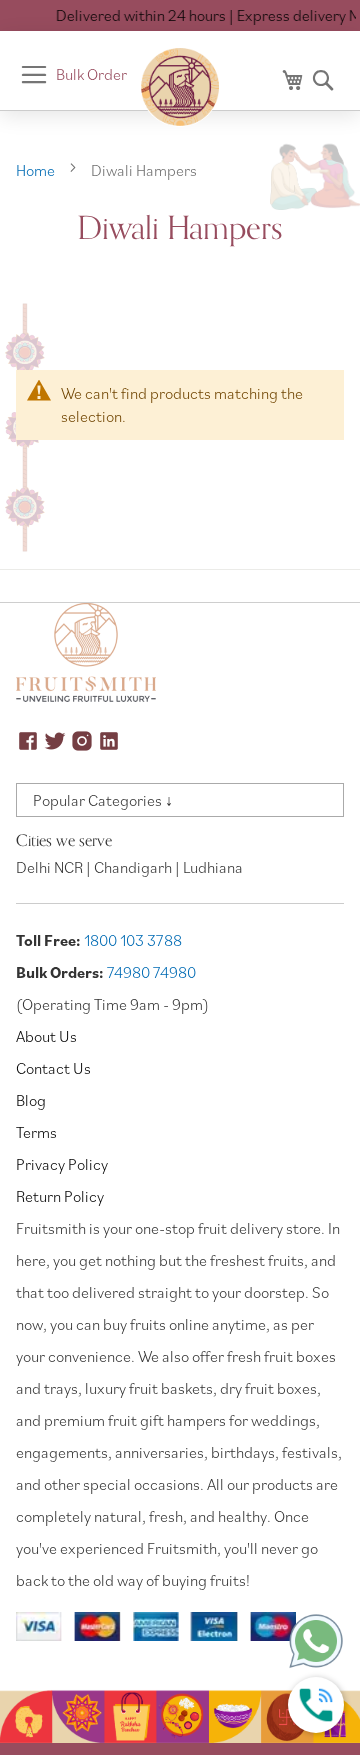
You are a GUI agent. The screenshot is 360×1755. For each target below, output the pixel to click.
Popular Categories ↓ (103, 800)
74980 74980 (151, 972)
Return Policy (60, 1196)
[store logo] (180, 87)
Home (37, 170)
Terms (36, 1132)
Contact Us (53, 1068)
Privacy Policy (62, 1164)
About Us (46, 1036)
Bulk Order (91, 74)
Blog (31, 1100)
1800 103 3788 (133, 940)
